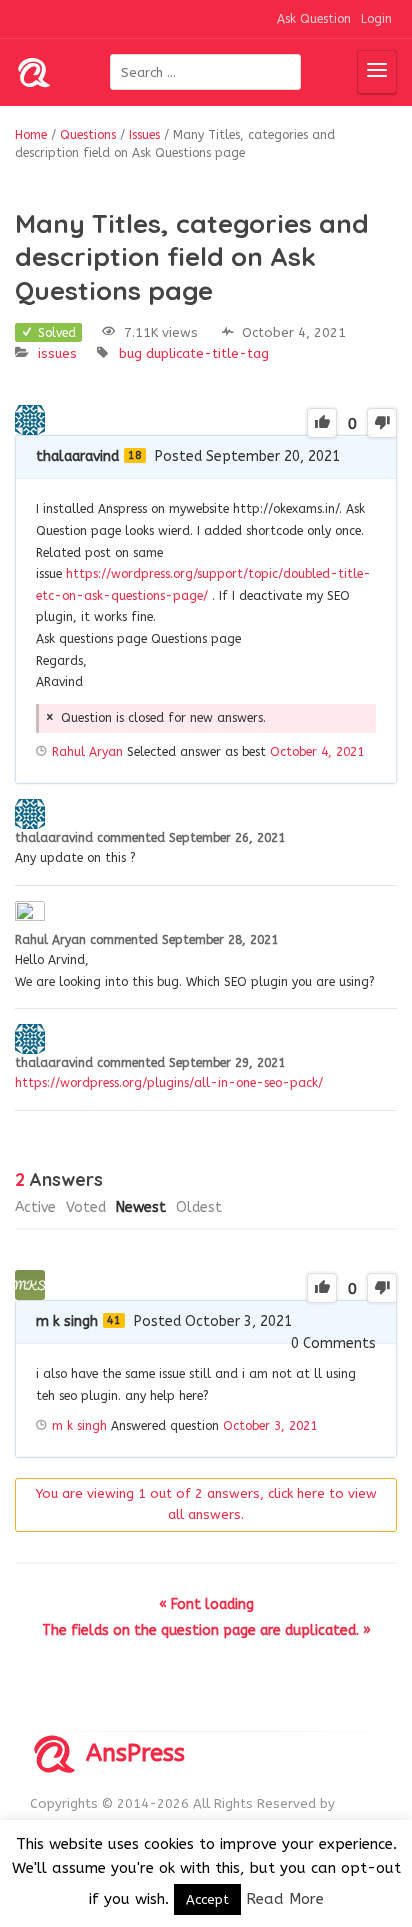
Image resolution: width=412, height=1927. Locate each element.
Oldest (199, 1207)
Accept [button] (207, 1899)
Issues (57, 353)
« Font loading (206, 1604)
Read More (285, 1899)
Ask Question (314, 19)
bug (130, 353)
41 (114, 1320)
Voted (86, 1207)
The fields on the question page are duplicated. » (206, 1630)
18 (135, 455)
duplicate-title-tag (207, 353)
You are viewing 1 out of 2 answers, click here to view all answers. (206, 1504)
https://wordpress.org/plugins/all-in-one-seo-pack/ (169, 1083)
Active (35, 1207)
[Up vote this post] (322, 423)
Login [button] (376, 19)
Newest (141, 1207)
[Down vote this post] (382, 423)
